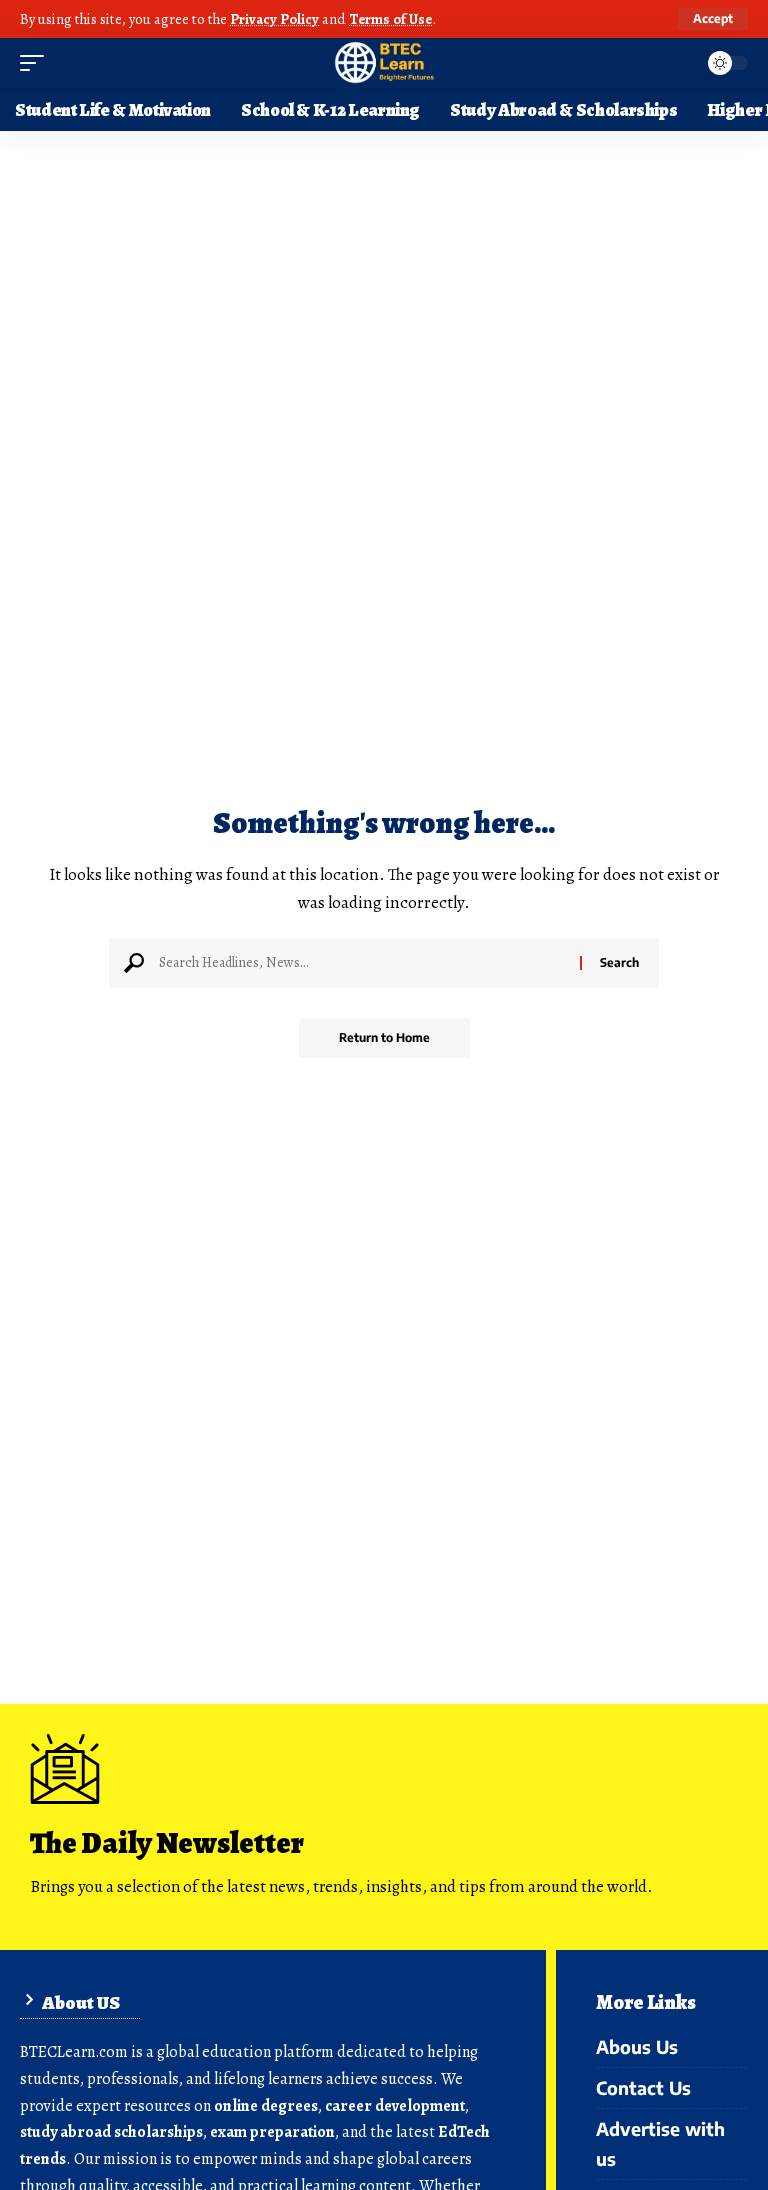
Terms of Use (390, 19)
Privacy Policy (274, 19)
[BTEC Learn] (384, 63)
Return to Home (384, 1037)
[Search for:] (362, 963)
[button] (713, 19)
